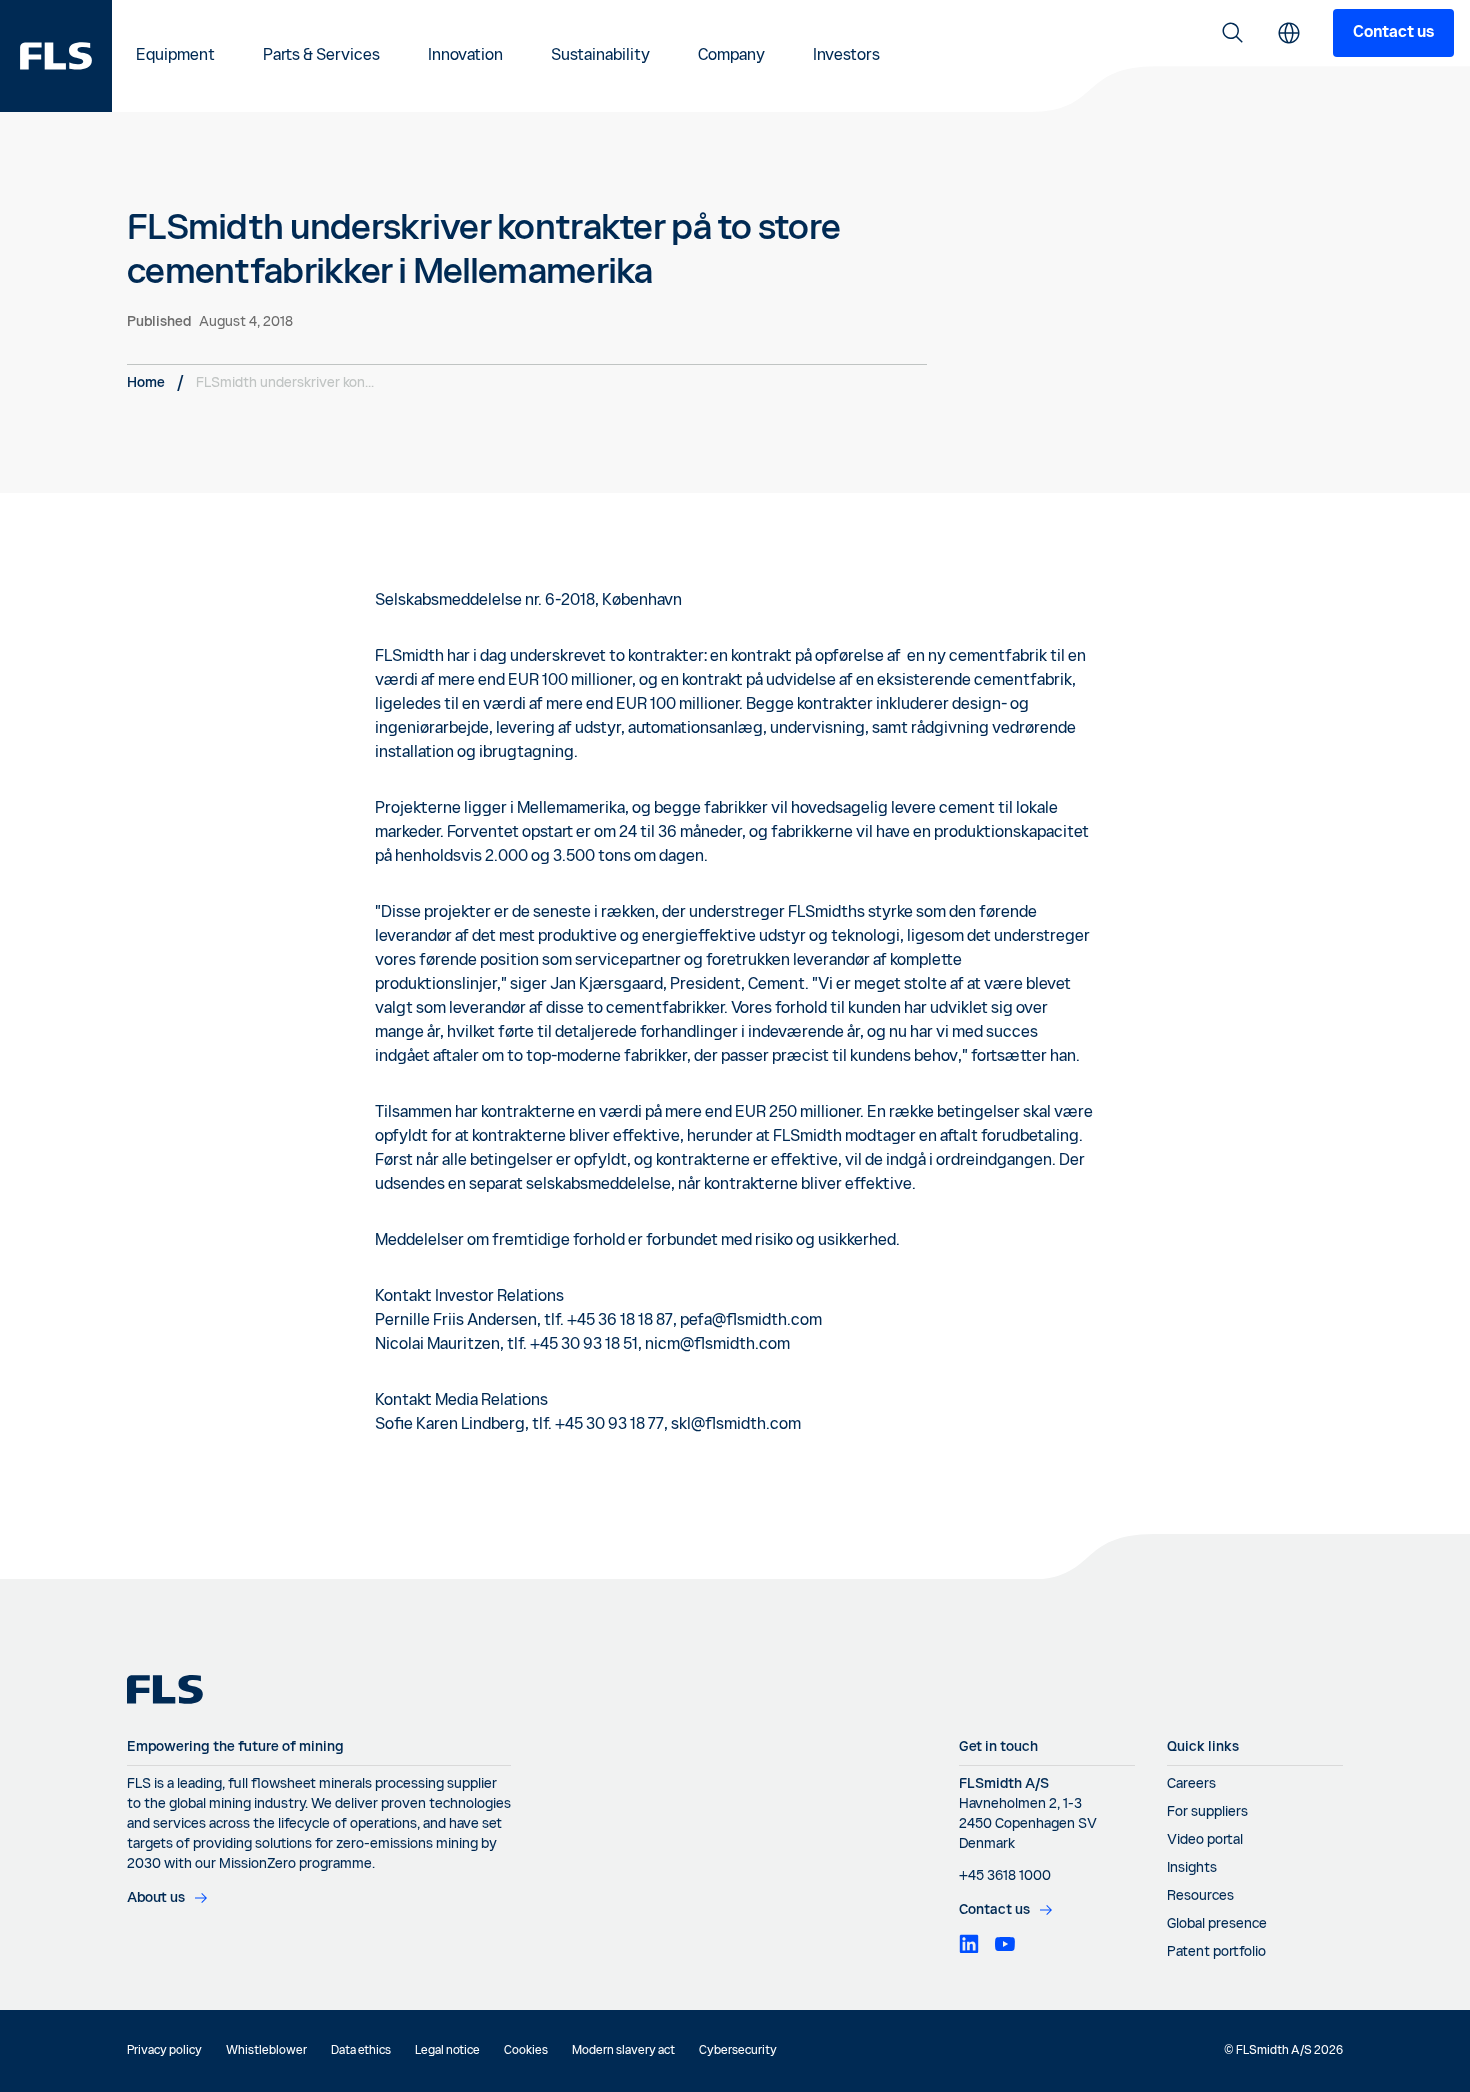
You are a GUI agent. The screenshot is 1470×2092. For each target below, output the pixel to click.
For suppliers (1207, 1812)
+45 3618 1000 (1005, 1876)
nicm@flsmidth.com (717, 1345)
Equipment (175, 56)
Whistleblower (266, 2051)
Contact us (1393, 33)
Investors (846, 56)
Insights (1192, 1868)
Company (731, 56)
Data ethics (361, 2051)
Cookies (526, 2051)
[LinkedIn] (969, 1944)
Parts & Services (321, 56)
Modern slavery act (623, 2051)
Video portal (1205, 1840)
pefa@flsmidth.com (751, 1321)
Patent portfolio (1216, 1952)
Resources (1200, 1896)
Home (146, 383)
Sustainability (600, 56)
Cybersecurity (738, 2051)
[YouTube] (1005, 1944)
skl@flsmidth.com (736, 1425)
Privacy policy (164, 2051)
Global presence (1217, 1924)
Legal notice (447, 2051)
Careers (1191, 1784)
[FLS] (56, 56)
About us (156, 1898)
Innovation (465, 56)
